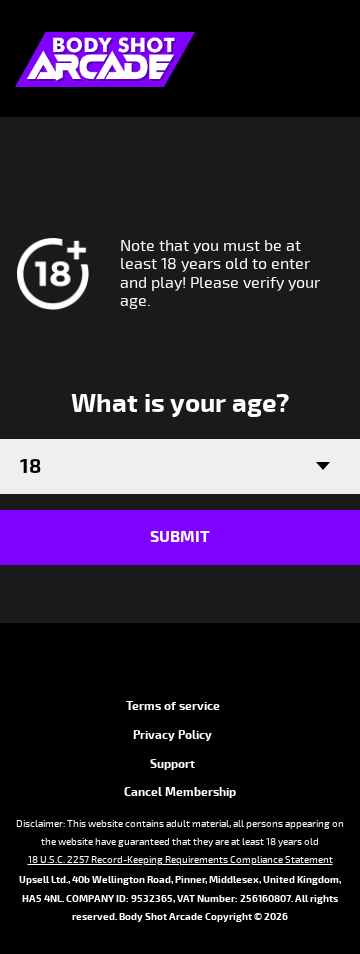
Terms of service (173, 706)
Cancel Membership (180, 792)
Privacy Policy (172, 735)
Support (172, 764)
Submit (180, 537)
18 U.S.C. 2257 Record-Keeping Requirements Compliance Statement (180, 860)
